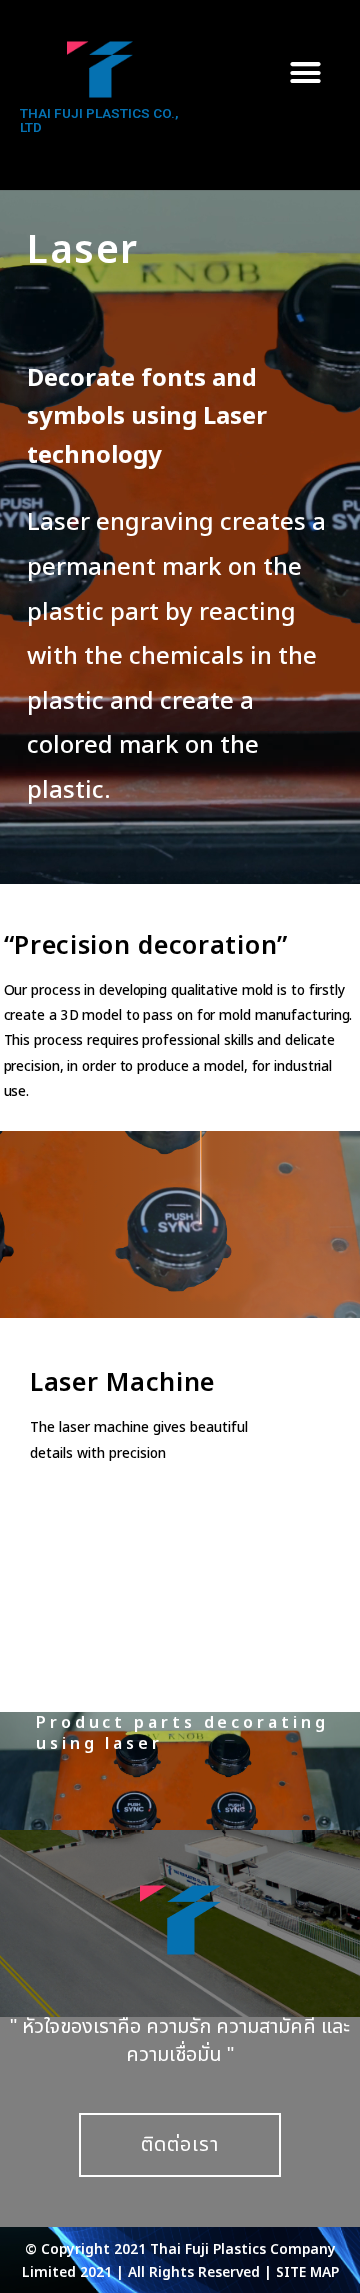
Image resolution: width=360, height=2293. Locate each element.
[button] (306, 72)
